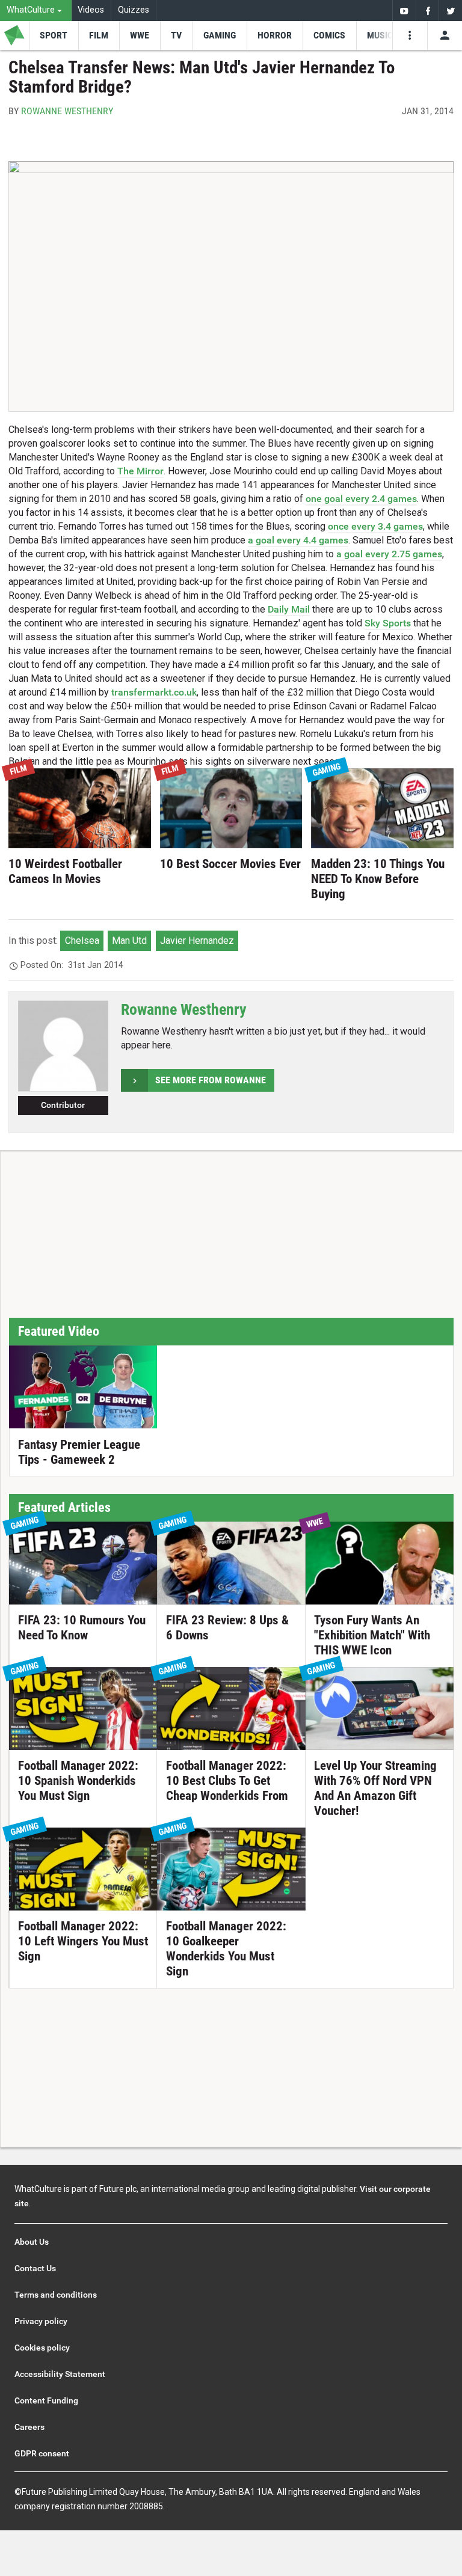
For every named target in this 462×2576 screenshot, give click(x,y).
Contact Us (35, 2268)
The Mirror (140, 471)
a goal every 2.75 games (389, 554)
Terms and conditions (56, 2295)
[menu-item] (54, 35)
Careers (29, 2427)
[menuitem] (36, 11)
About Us (32, 2242)
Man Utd (129, 941)
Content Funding (46, 2400)
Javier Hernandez (197, 941)
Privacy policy (41, 2321)
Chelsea (82, 941)
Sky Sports (388, 623)
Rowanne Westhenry (67, 111)
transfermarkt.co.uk (154, 692)
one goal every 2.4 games (361, 499)
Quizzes (134, 10)
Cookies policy (42, 2348)
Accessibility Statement (60, 2374)
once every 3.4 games (375, 526)
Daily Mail (289, 609)
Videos (91, 10)
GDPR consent (42, 2453)
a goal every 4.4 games (298, 540)
